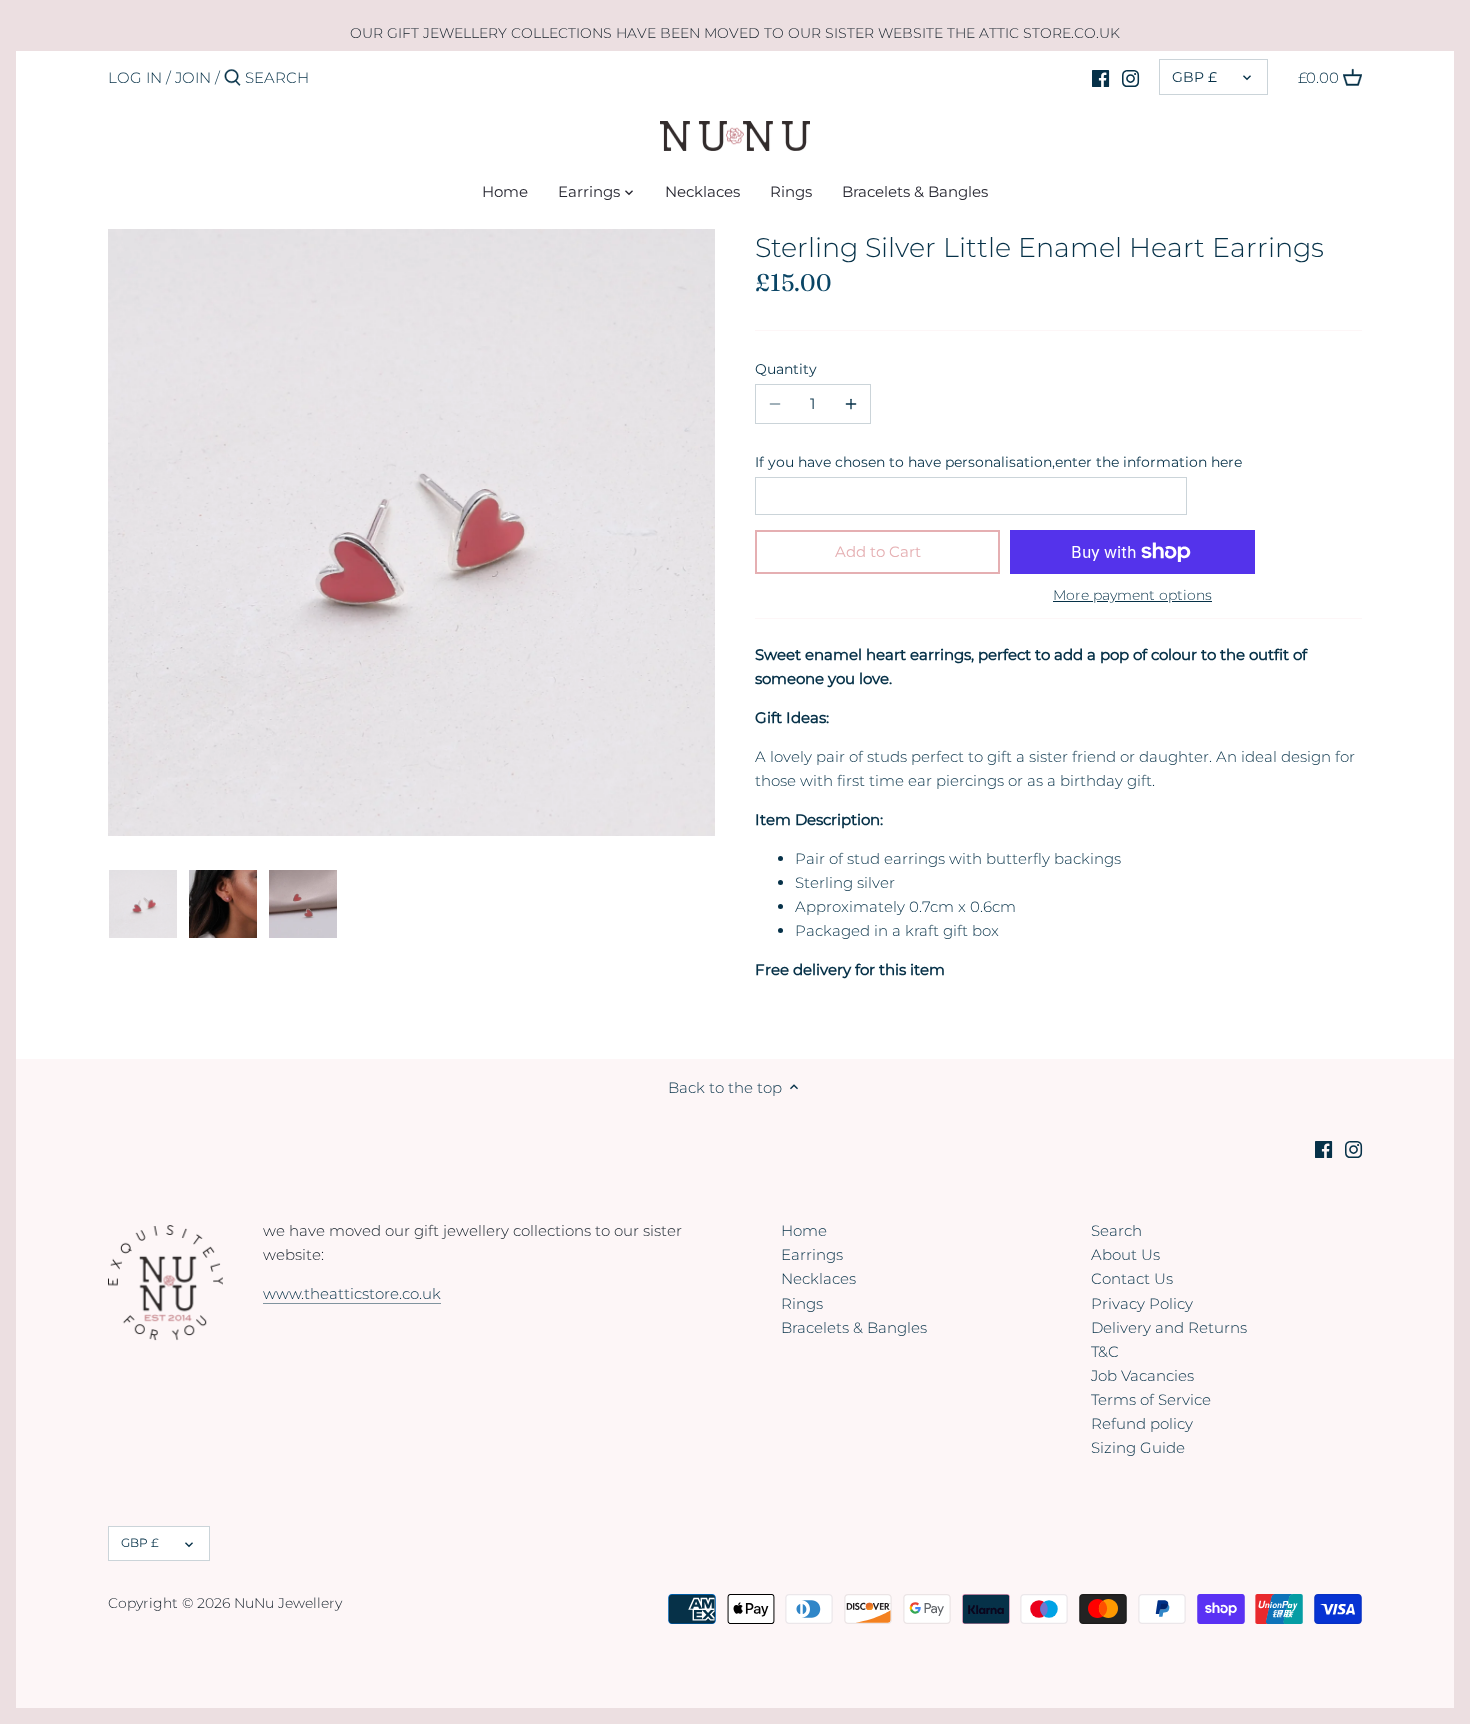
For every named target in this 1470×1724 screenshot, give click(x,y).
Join (193, 77)
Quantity (786, 369)
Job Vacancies (1142, 1375)
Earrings (812, 1254)
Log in (135, 77)
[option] (143, 904)
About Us (1125, 1254)
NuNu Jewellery (288, 1603)
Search (1116, 1230)
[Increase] (851, 404)
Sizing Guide (1138, 1447)
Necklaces (818, 1278)
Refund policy (1142, 1423)
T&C (1105, 1351)
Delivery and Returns (1169, 1327)
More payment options (1132, 595)
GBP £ (1194, 77)
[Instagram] (1130, 77)
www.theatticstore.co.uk (352, 1293)
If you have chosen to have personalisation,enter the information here (998, 462)
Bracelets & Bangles (854, 1327)
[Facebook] (1100, 77)
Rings (802, 1303)
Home (804, 1230)
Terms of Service (1151, 1399)
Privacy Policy (1142, 1303)
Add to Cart (878, 551)
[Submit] (232, 78)
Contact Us (1132, 1278)
